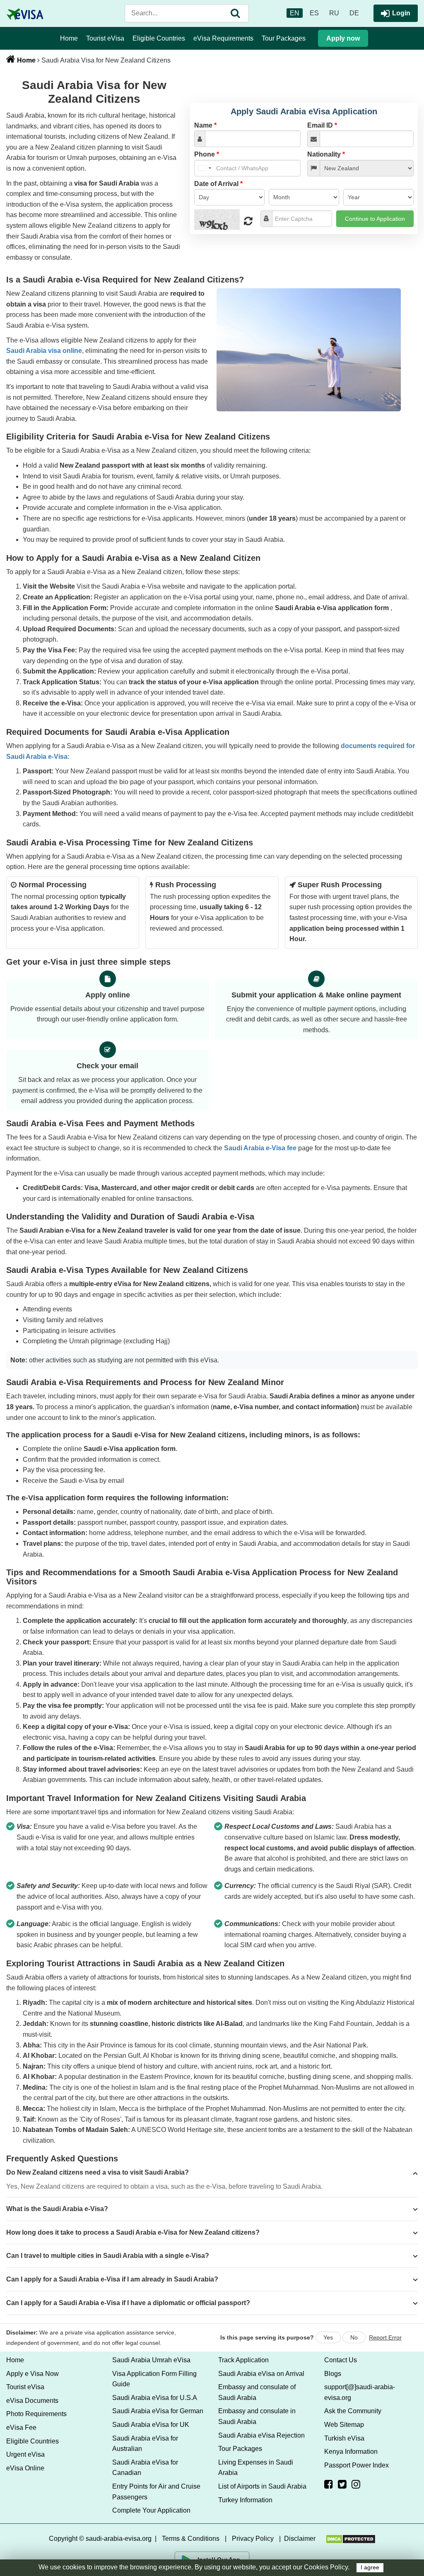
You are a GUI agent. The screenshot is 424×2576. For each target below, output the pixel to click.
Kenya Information (351, 2452)
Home (69, 38)
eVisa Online (25, 2468)
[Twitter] (342, 2484)
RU (334, 13)
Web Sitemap (344, 2425)
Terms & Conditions (191, 2539)
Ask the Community (353, 2411)
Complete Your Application (151, 2510)
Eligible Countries (159, 38)
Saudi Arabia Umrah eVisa (151, 2360)
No (354, 2337)
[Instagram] (356, 2484)
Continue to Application (375, 219)
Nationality (326, 154)
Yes (328, 2337)
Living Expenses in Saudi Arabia (256, 2468)
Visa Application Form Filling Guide (154, 2379)
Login (401, 13)
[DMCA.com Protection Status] (351, 2539)
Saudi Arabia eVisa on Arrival (261, 2374)
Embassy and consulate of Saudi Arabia (257, 2392)
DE (354, 13)
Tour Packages (284, 38)
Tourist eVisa (105, 38)
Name (205, 125)
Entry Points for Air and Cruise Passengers (156, 2492)
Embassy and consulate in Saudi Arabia (257, 2416)
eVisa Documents (32, 2401)
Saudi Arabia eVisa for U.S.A (155, 2398)
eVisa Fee (21, 2428)
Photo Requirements (36, 2414)
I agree (370, 2568)
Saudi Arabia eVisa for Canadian (145, 2468)
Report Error (385, 2337)
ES (314, 13)
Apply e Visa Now (33, 2374)
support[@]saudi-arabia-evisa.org (360, 2392)
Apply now (343, 38)
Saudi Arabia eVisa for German (158, 2411)
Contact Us (341, 2360)
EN (295, 13)
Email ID (322, 125)
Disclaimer (300, 2539)
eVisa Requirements (223, 38)
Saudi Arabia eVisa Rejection (261, 2435)
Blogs (333, 2374)
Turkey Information (245, 2500)
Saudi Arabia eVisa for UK (151, 2425)
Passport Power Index (357, 2465)
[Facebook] (329, 2484)
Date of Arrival (218, 184)
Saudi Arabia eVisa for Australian (145, 2444)
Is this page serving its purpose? (267, 2337)
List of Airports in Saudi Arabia (262, 2486)
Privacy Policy (253, 2539)
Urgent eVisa (25, 2454)
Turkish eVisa (344, 2438)
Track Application (243, 2360)
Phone (207, 154)
